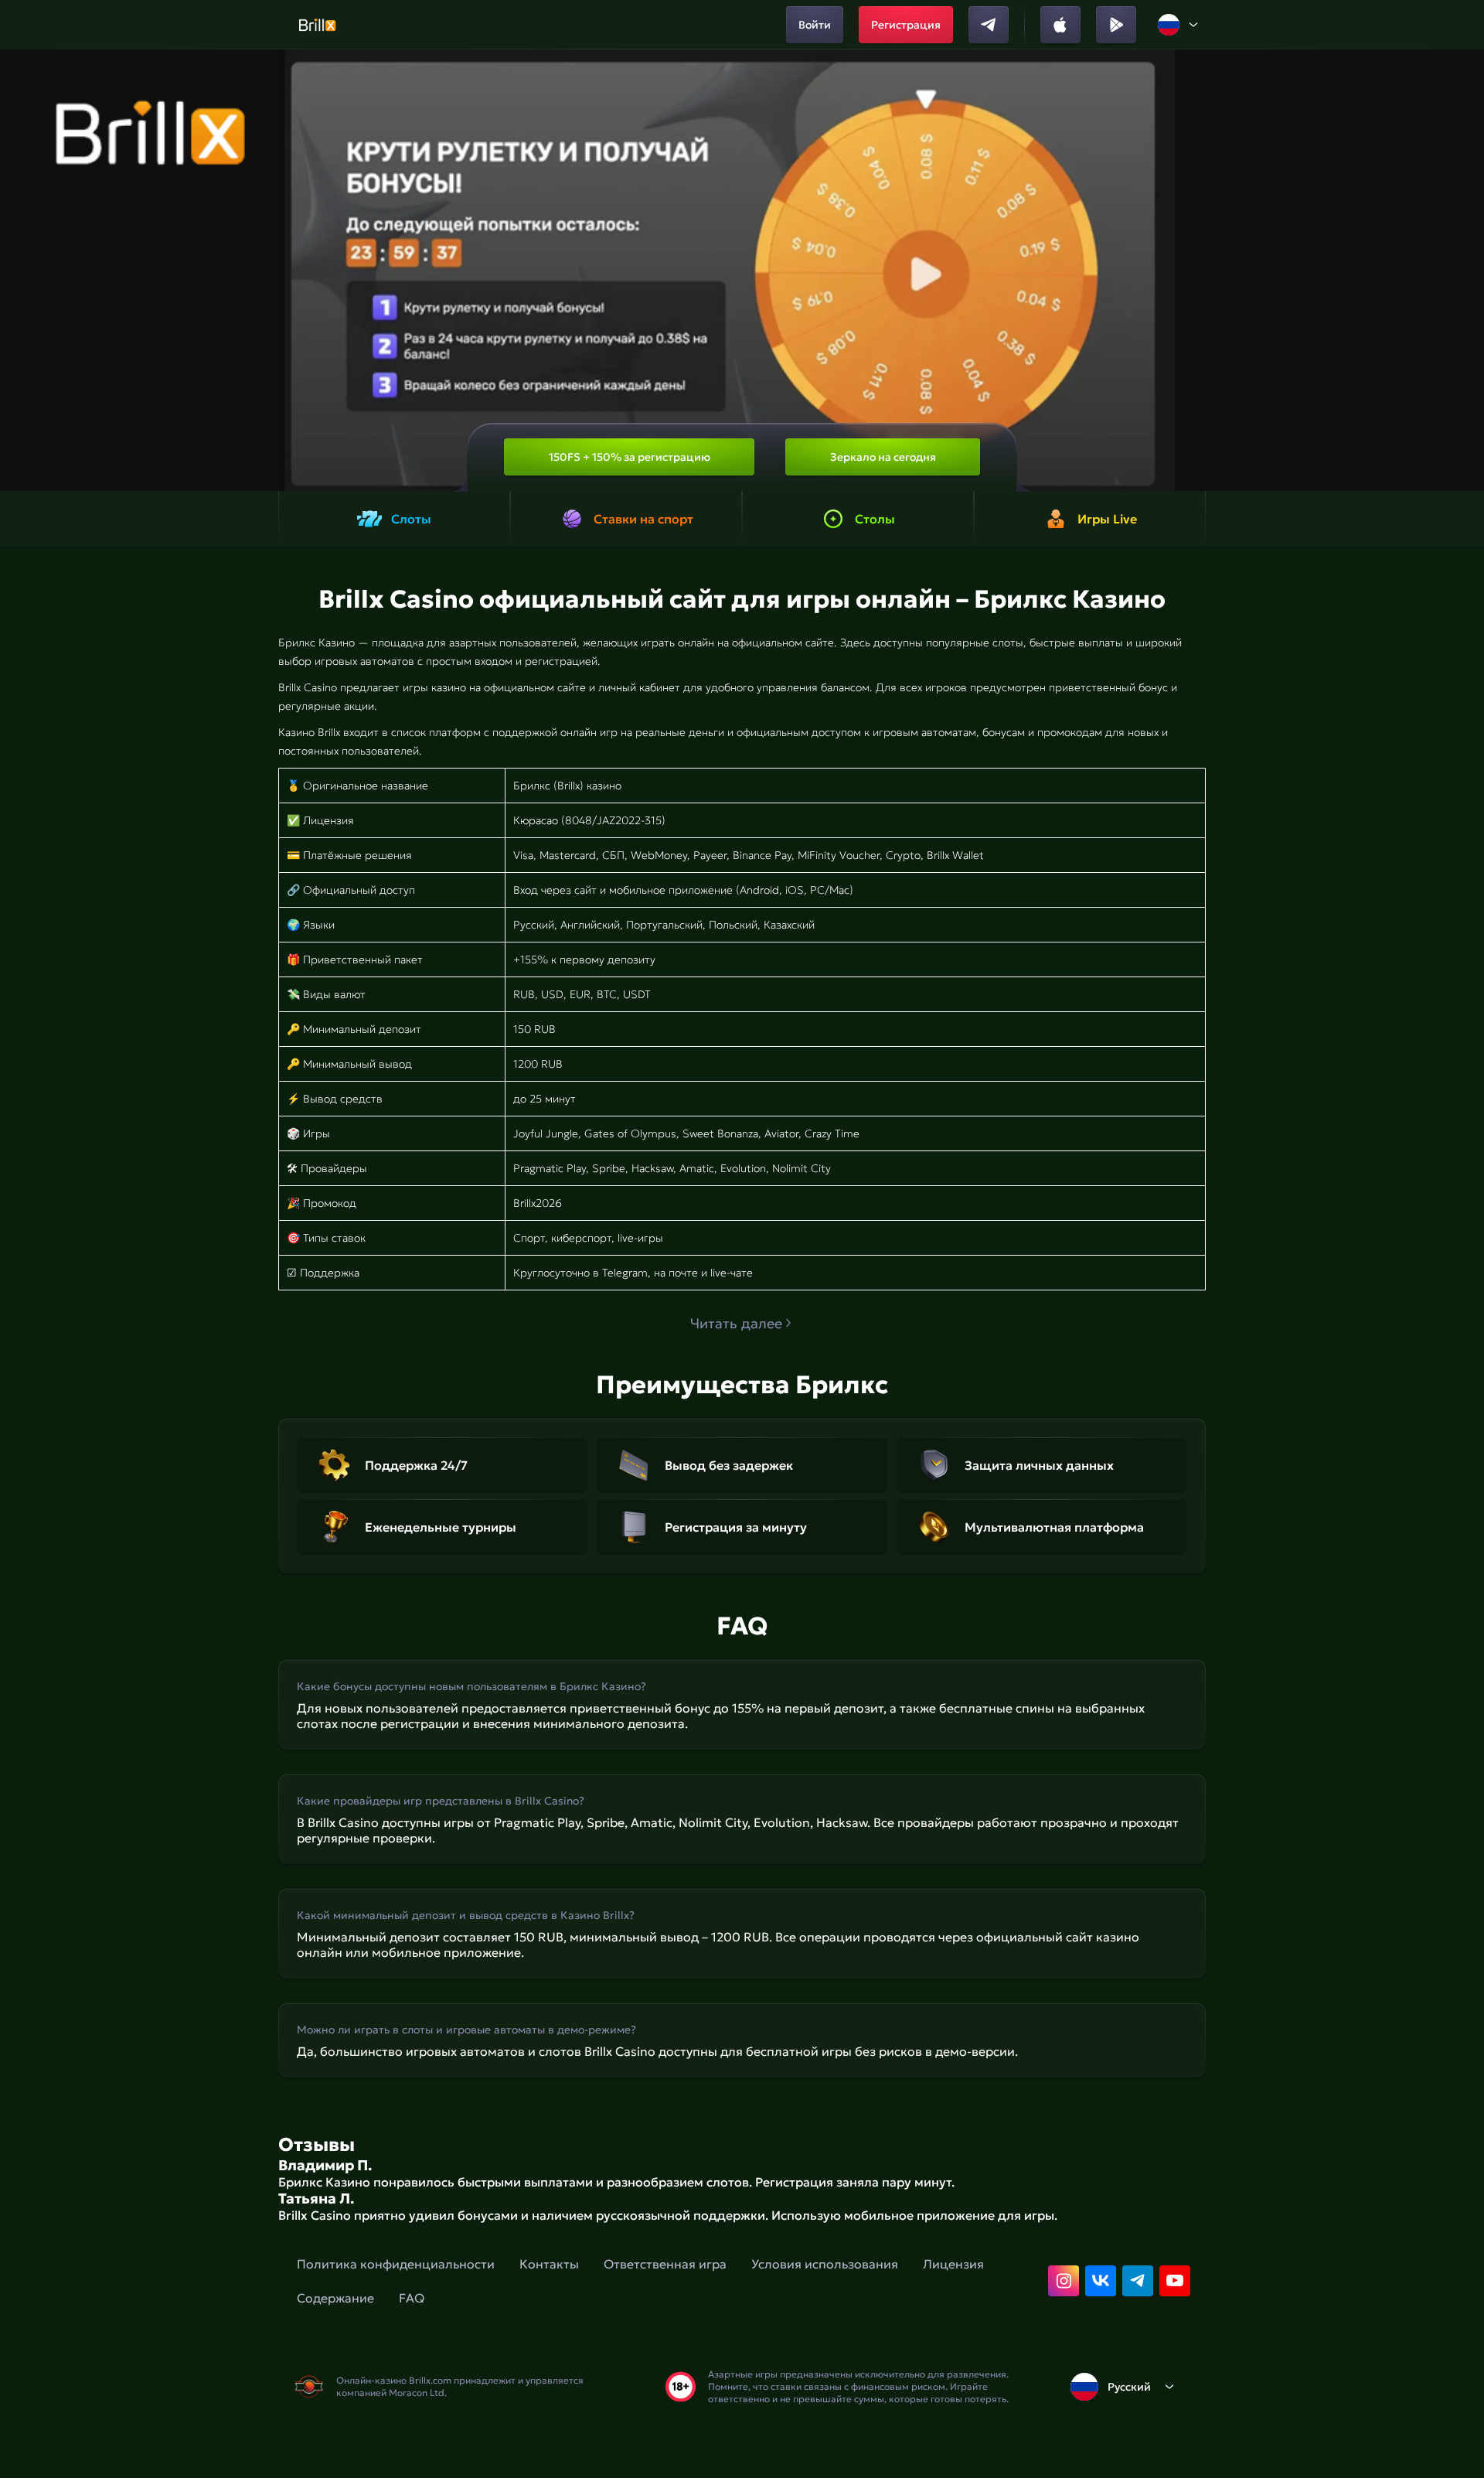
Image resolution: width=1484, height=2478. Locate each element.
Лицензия (953, 2264)
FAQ (412, 2298)
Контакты (549, 2264)
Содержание (335, 2298)
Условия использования (825, 2264)
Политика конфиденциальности (396, 2264)
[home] (317, 25)
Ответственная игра (665, 2264)
